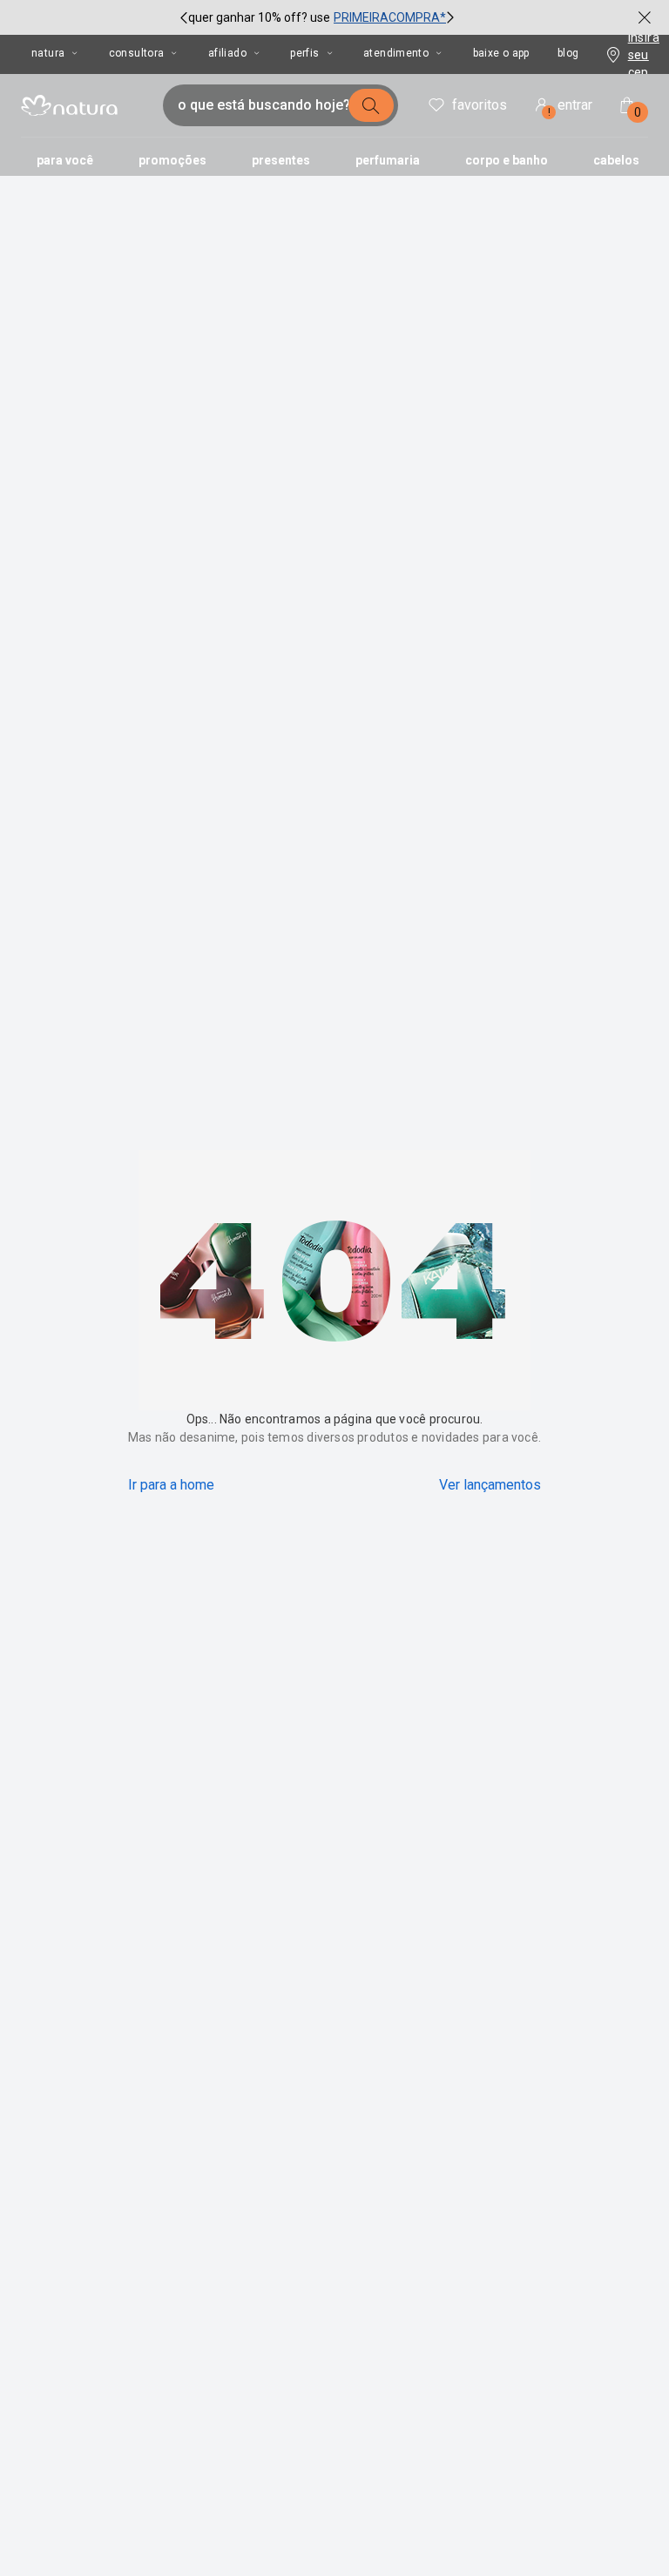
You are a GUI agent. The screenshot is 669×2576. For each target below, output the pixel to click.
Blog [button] (568, 53)
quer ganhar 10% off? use (259, 17)
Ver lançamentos (490, 1485)
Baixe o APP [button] (501, 53)
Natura (48, 53)
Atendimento (396, 53)
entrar (571, 108)
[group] (317, 17)
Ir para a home (171, 1485)
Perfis (304, 53)
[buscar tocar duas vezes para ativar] (371, 105)
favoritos (480, 105)
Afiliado (227, 53)
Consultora (137, 53)
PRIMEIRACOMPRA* (390, 17)
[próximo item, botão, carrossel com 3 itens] (450, 17)
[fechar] (645, 17)
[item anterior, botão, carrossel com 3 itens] (184, 17)
